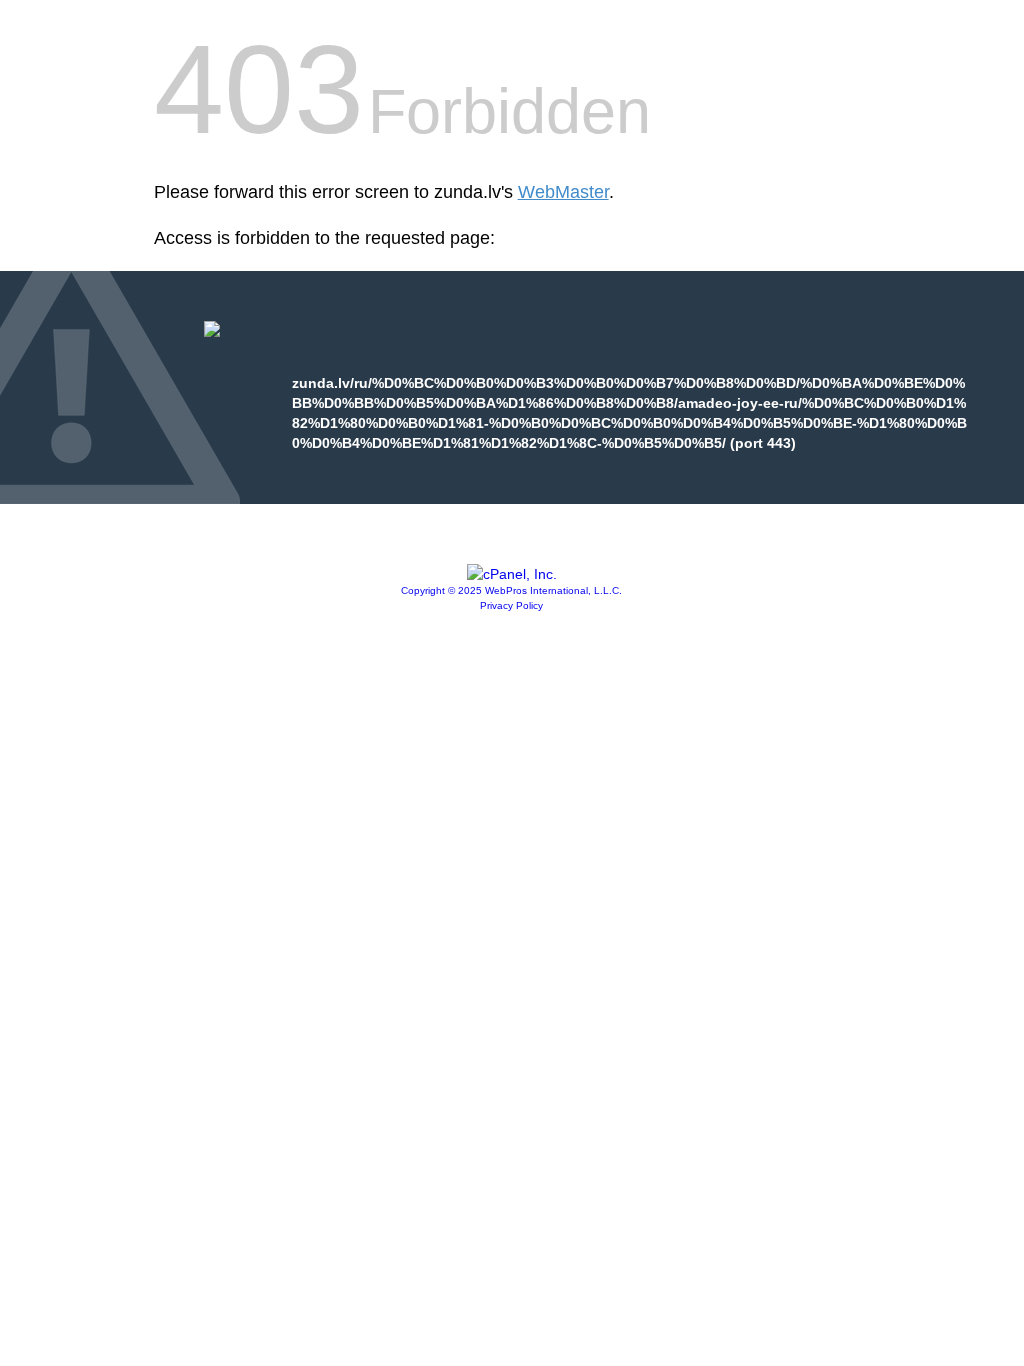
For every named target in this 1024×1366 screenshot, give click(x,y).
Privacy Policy (511, 605)
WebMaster (563, 192)
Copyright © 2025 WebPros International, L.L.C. (511, 590)
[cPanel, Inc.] (512, 574)
